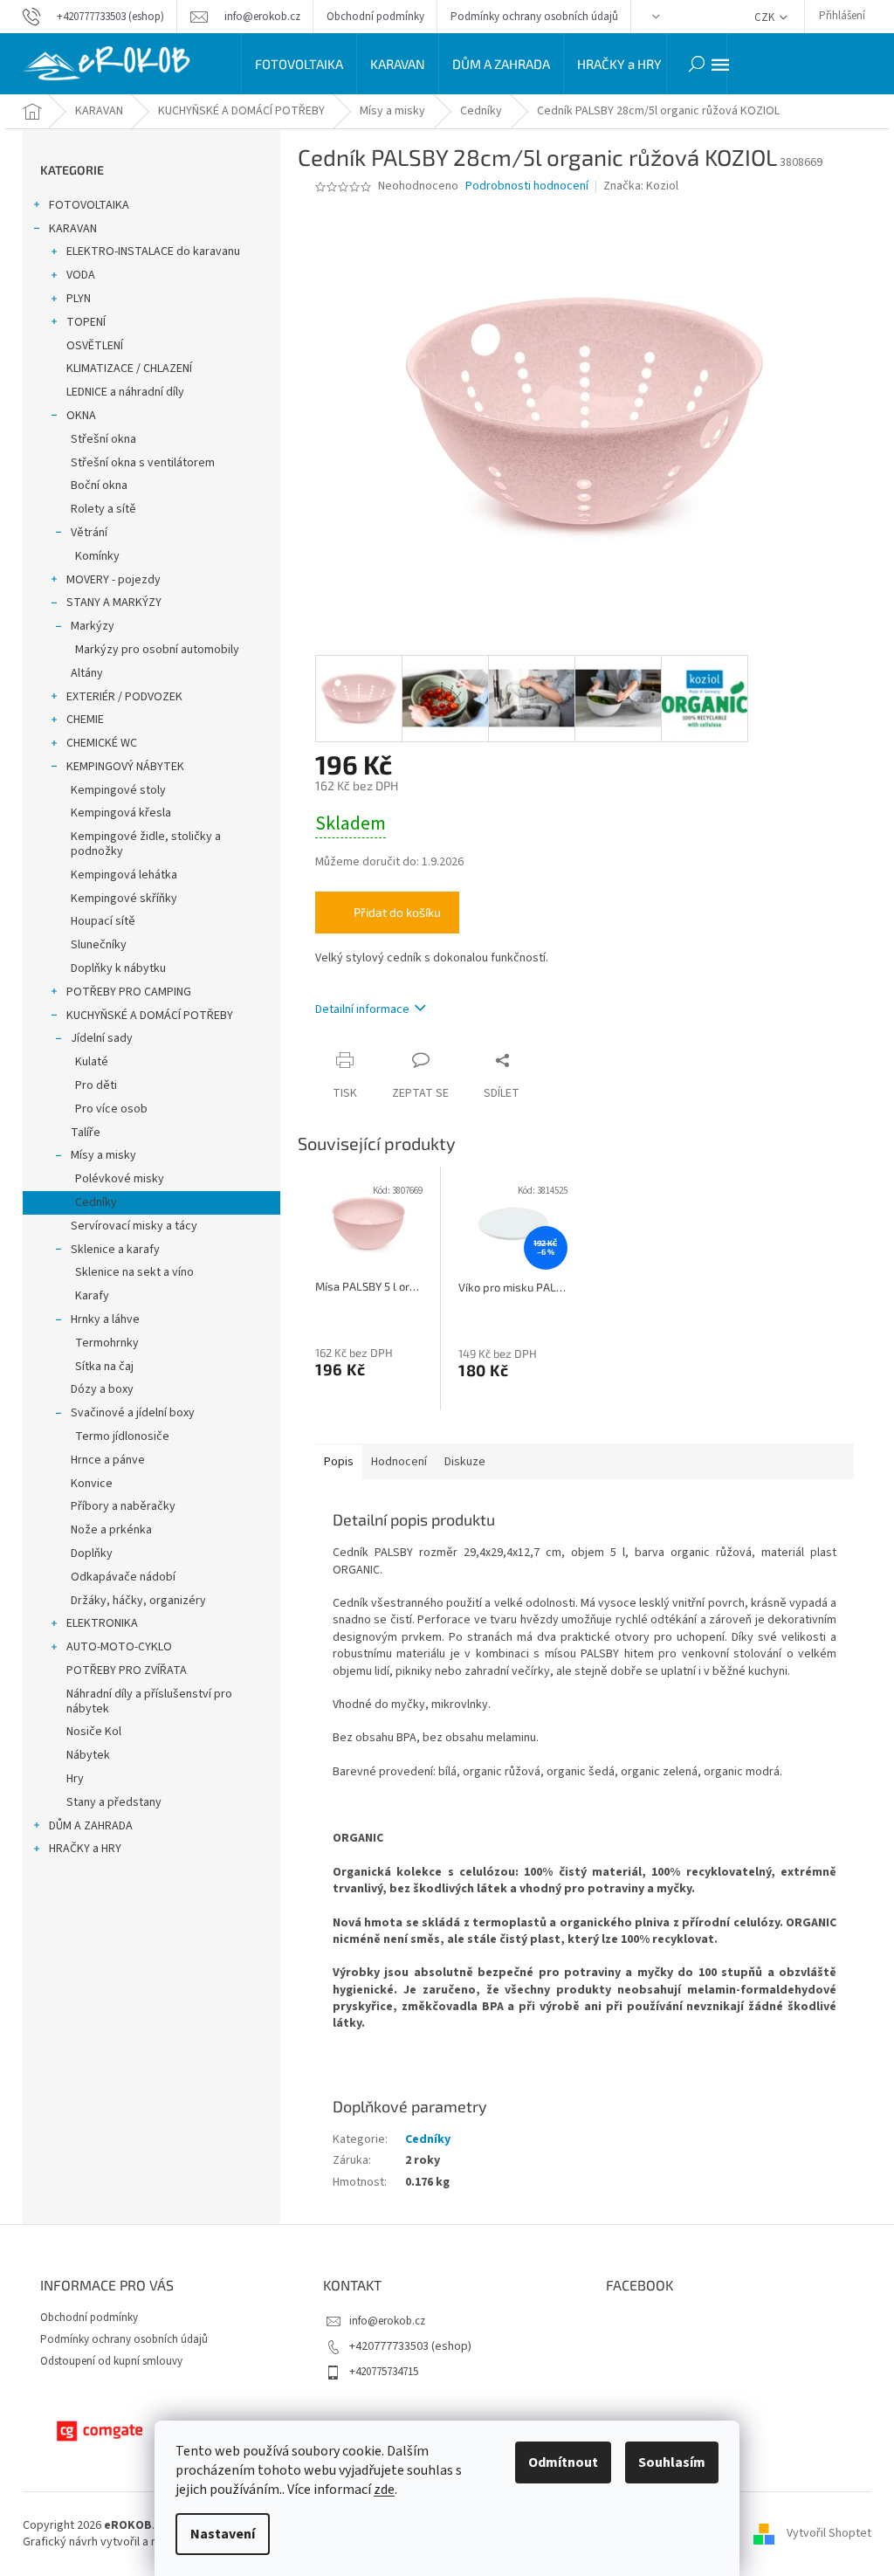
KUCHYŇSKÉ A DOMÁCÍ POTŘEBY (150, 1016)
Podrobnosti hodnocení (527, 186)
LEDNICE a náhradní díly (125, 392)
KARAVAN (73, 229)
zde (384, 2490)
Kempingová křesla (121, 813)
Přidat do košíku (397, 912)
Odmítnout (563, 2462)
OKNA (81, 416)
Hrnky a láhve (105, 1319)
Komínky (97, 556)
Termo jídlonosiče (122, 1436)
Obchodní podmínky (375, 17)
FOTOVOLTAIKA (89, 205)
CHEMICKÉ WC (102, 743)
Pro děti (96, 1085)
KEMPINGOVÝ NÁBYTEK (125, 767)
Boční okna (99, 486)
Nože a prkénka (111, 1530)
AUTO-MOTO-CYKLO (119, 1647)
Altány (87, 673)
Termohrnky (107, 1343)
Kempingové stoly (118, 790)
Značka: (641, 186)
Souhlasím (672, 2462)
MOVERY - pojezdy (113, 580)
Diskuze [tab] (465, 1462)
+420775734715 (384, 2372)
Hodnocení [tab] (399, 1462)
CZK (766, 17)
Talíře (86, 1133)
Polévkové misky (120, 1179)
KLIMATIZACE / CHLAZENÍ (129, 368)
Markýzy (93, 626)
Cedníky (96, 1202)
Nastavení (223, 2534)
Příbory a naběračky (123, 1506)
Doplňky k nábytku (118, 968)
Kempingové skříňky (124, 899)
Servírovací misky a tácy (134, 1226)
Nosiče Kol (94, 1732)
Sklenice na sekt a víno (134, 1272)
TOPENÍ (86, 322)
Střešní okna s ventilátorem (143, 463)
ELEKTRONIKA (102, 1623)
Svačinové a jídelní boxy (133, 1413)
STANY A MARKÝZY (114, 603)
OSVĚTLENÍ (95, 346)
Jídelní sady (102, 1038)
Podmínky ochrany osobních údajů (534, 17)
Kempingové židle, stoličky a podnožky (146, 844)
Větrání (89, 533)
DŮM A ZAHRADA (91, 1826)
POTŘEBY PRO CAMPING (129, 992)
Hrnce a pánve (108, 1460)
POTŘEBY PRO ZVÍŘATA (127, 1670)
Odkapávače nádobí (123, 1577)
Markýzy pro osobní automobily (157, 650)
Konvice (92, 1484)
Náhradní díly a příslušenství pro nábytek (149, 1701)
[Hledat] (697, 64)
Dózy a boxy (102, 1389)
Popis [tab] (339, 1462)
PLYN (79, 299)
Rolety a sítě (103, 509)
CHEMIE (85, 720)
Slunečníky (99, 945)
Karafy (92, 1296)
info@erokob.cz (387, 2321)
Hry (75, 1779)
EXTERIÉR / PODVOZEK (124, 697)
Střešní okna (103, 439)
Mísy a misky (103, 1155)
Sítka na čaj (104, 1367)
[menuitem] (299, 64)
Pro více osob (111, 1109)
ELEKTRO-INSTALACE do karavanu (153, 251)
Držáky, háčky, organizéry (138, 1601)
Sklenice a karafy (115, 1250)
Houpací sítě (103, 921)
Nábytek (88, 1755)
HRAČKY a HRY (85, 1849)
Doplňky (92, 1553)
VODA (81, 275)
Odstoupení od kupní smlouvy (111, 2361)
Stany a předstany (114, 1802)
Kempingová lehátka (124, 875)
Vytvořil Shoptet (829, 2533)
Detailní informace (362, 1009)
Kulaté (92, 1062)
